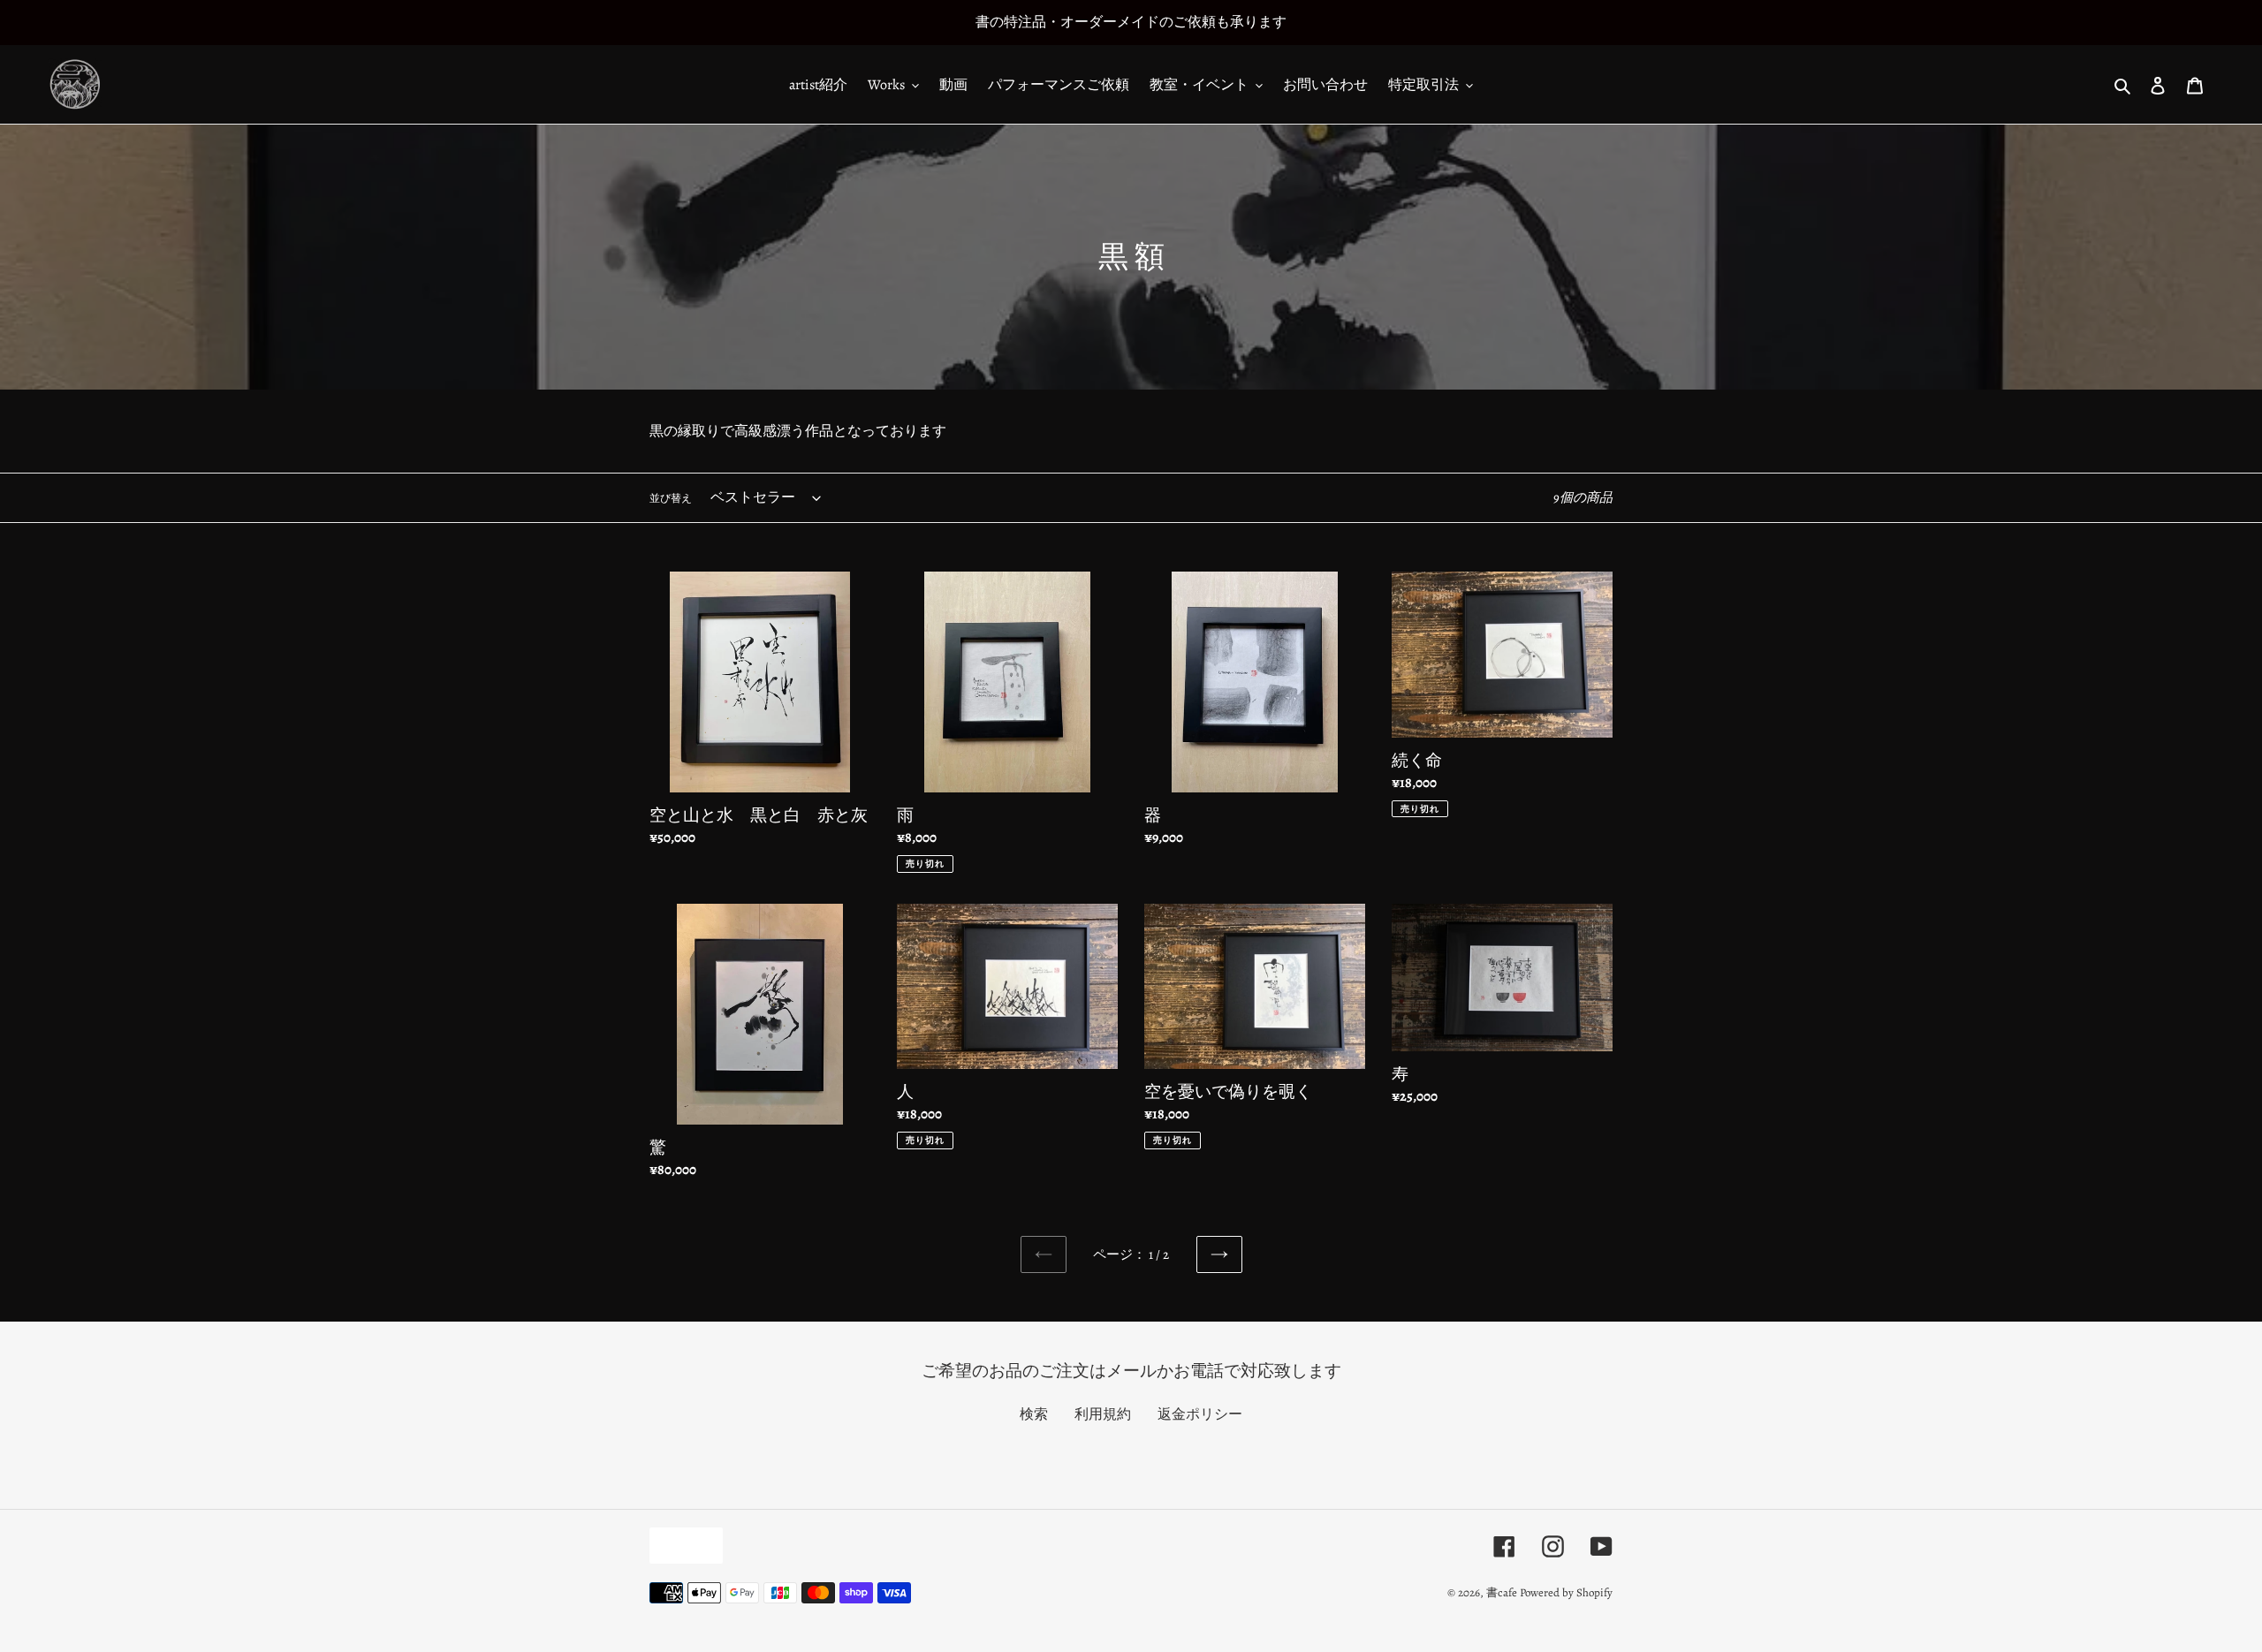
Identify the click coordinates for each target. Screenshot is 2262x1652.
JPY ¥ (682, 1545)
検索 (1034, 1414)
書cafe (1502, 1592)
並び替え (671, 498)
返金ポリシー (1200, 1414)
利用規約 (1103, 1414)
